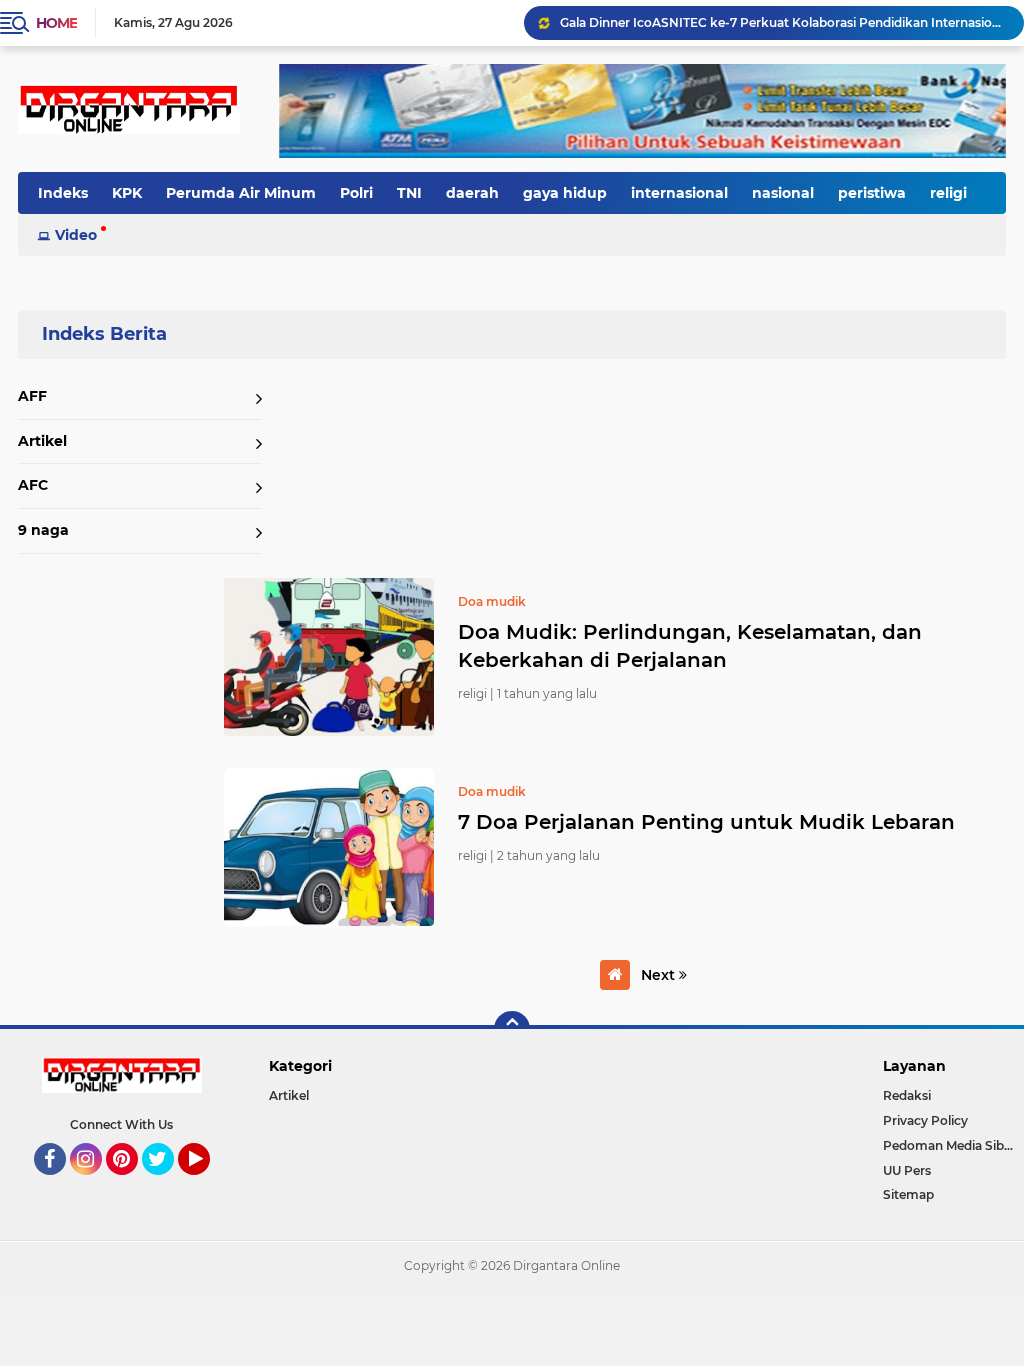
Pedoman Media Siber (949, 1145)
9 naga (43, 530)
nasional (783, 193)
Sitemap (908, 1194)
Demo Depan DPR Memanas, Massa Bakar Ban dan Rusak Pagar (754, 22)
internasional (679, 193)
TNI (409, 193)
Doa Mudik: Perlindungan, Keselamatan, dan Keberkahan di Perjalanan (690, 646)
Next (660, 975)
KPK (127, 193)
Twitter (167, 1184)
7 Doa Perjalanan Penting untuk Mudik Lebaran (706, 822)
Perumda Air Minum (241, 193)
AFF (32, 396)
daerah (472, 193)
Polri (356, 193)
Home (56, 23)
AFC (33, 485)
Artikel (42, 441)
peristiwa (872, 193)
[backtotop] (512, 1029)
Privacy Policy (925, 1120)
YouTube (207, 1184)
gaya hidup (565, 193)
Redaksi (907, 1095)
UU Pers (907, 1170)
